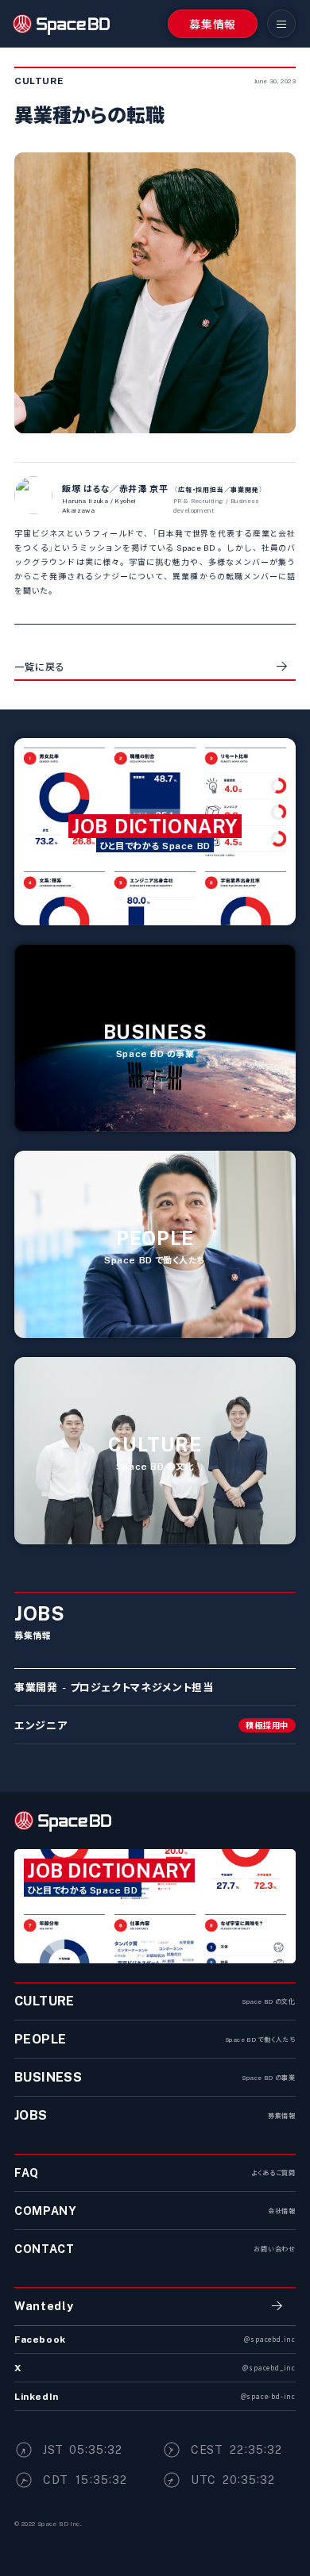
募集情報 (213, 24)
